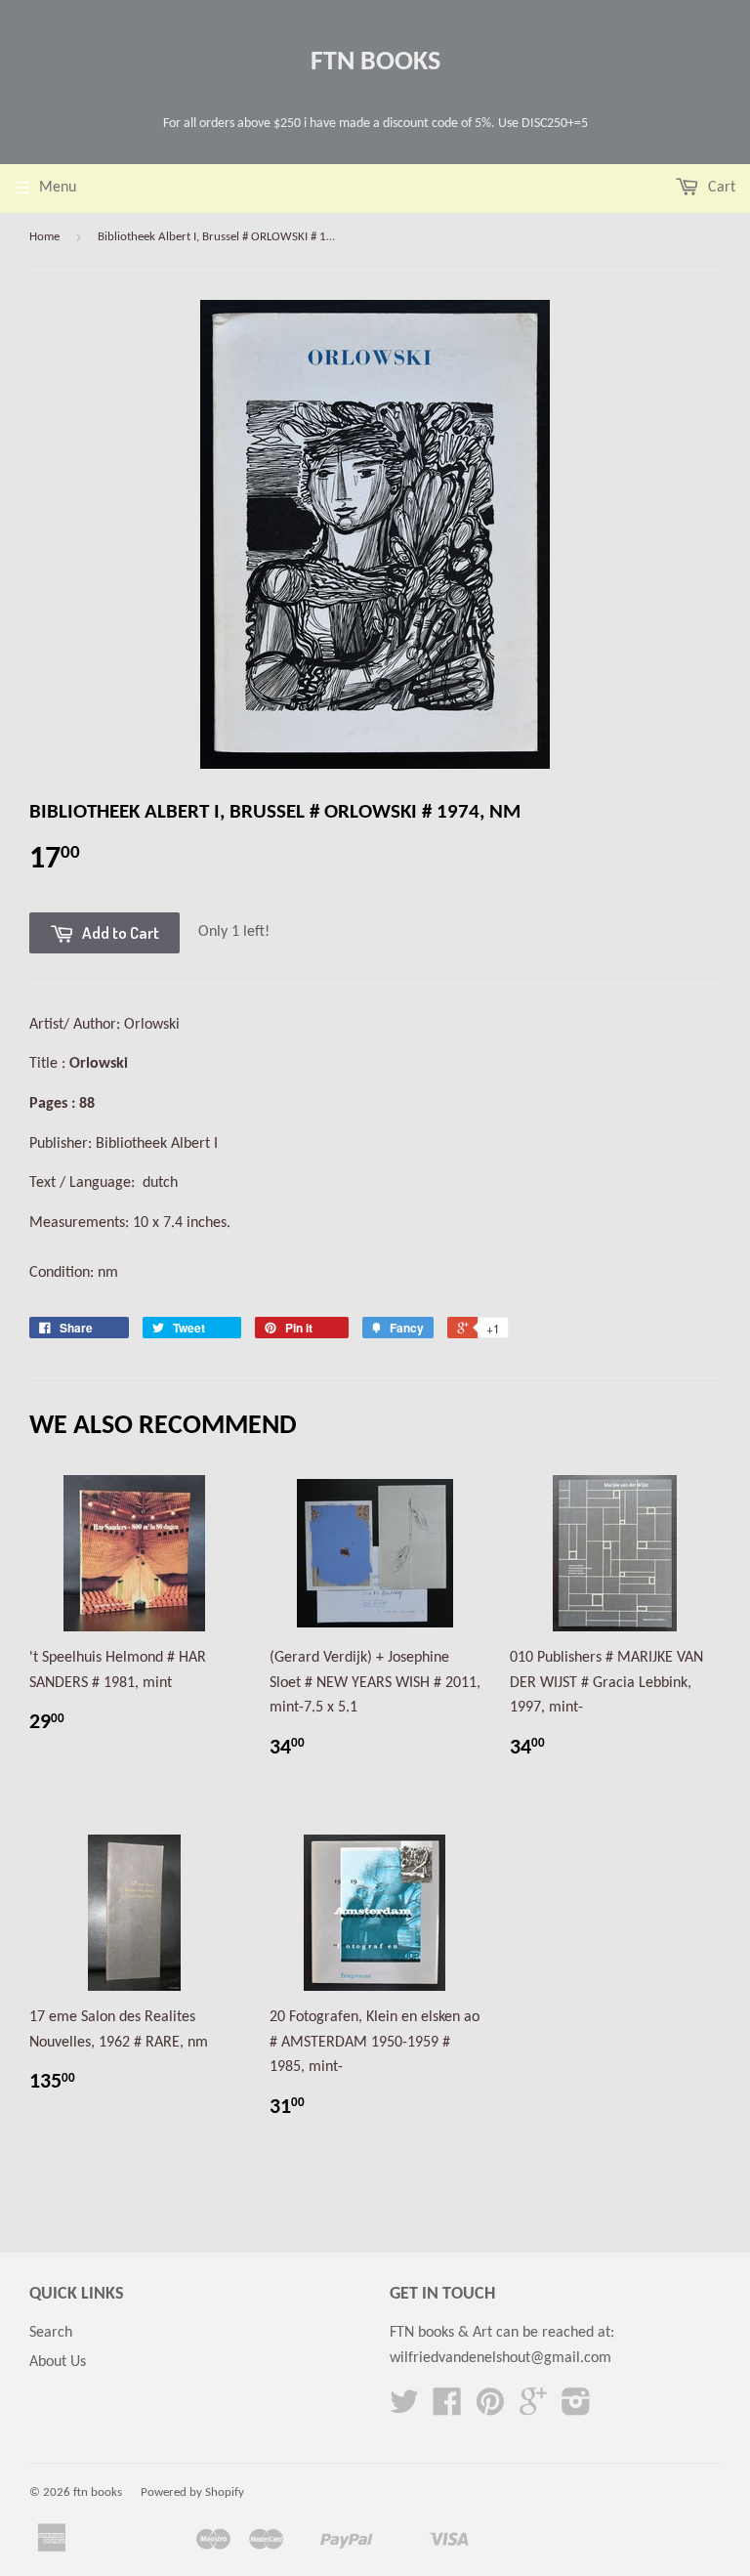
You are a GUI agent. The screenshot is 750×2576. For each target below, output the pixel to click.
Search (51, 2333)
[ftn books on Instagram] (576, 2409)
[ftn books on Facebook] (447, 2409)
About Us (58, 2362)
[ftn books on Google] (533, 2409)
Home (44, 237)
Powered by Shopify (192, 2492)
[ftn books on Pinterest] (490, 2409)
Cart (720, 188)
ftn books (375, 63)
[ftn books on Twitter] (404, 2409)
